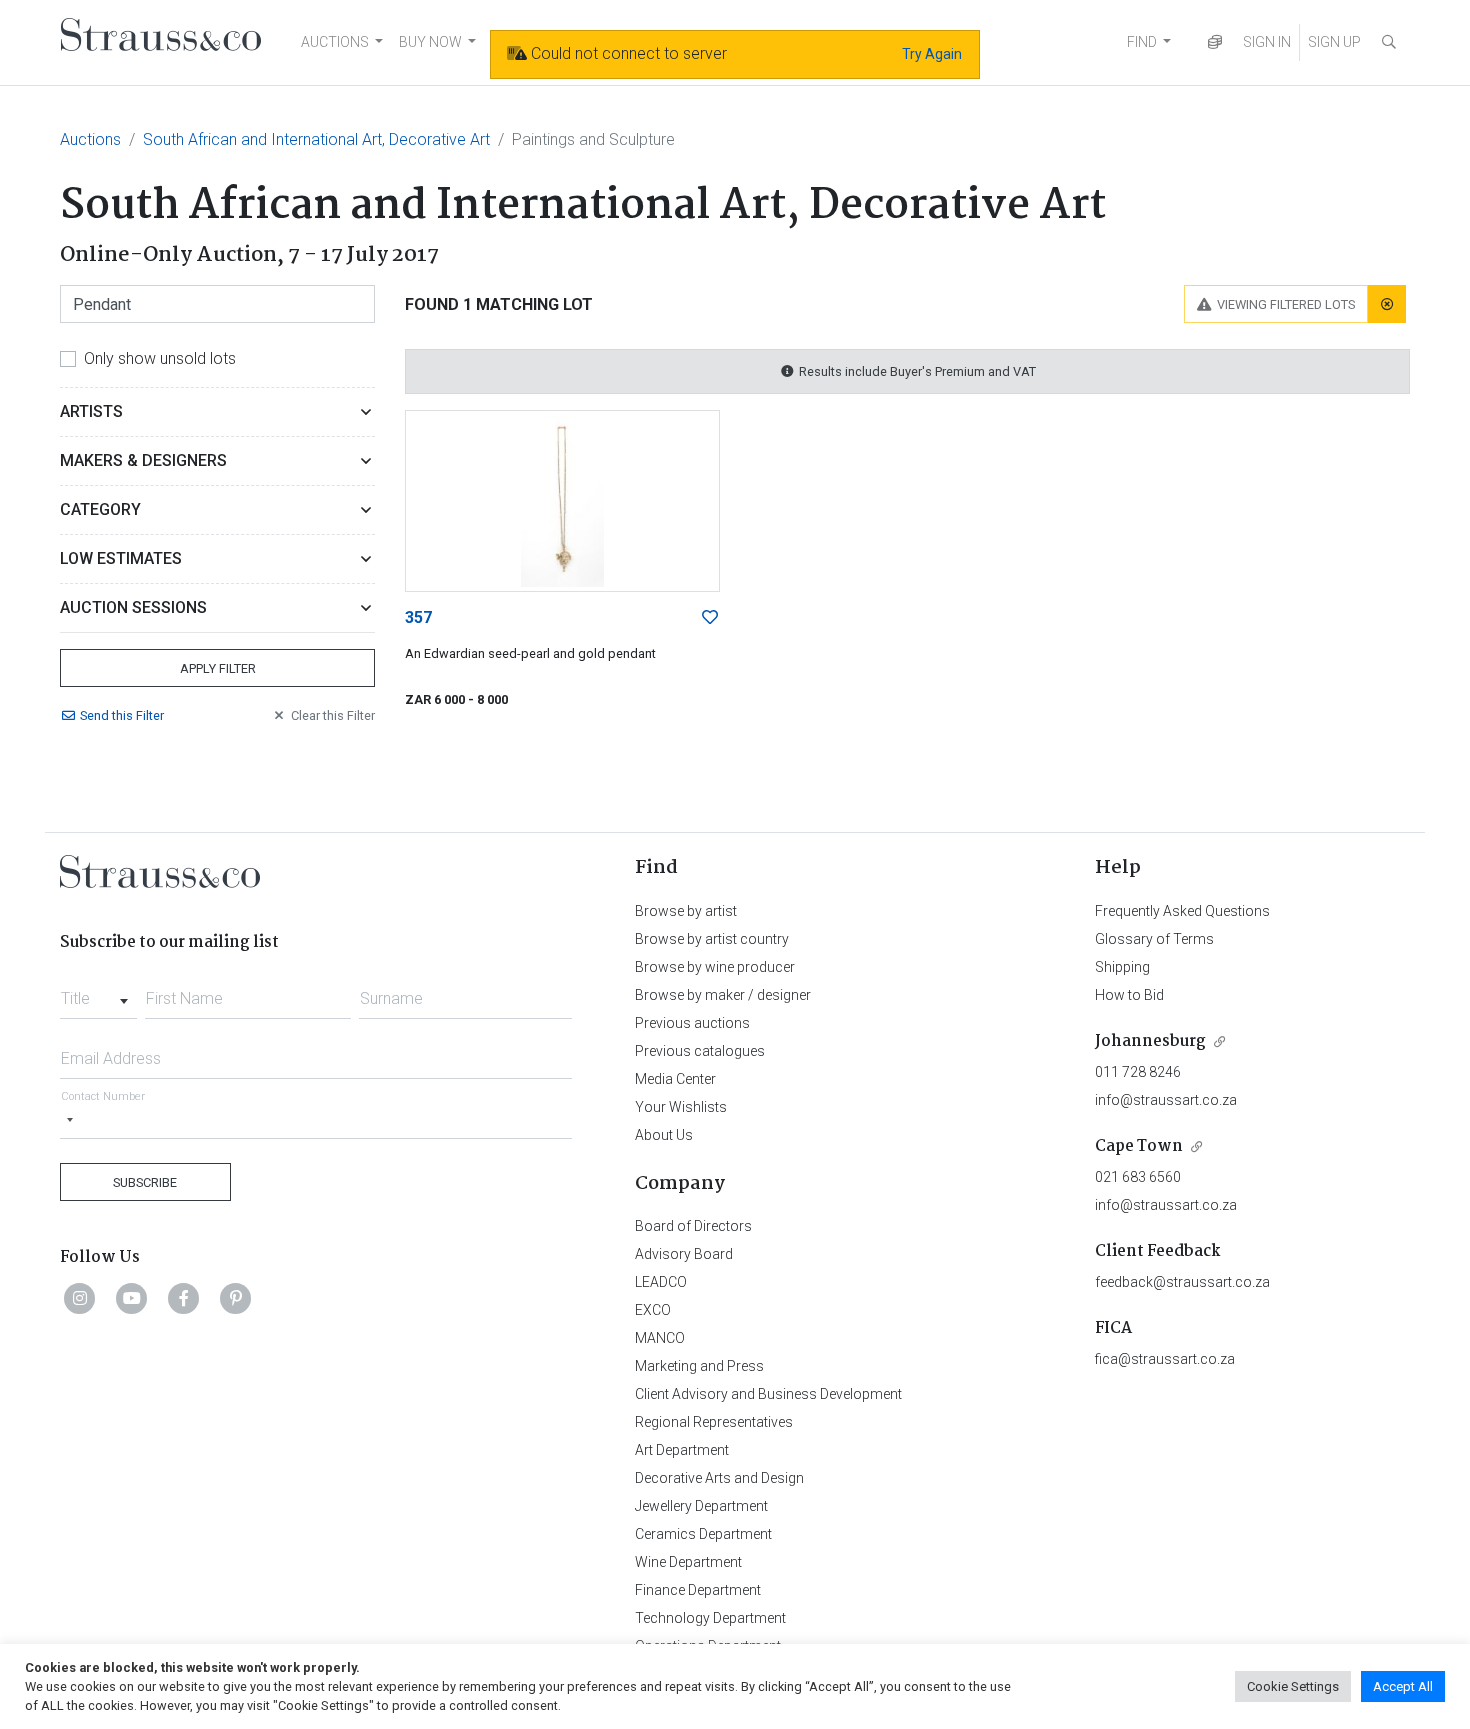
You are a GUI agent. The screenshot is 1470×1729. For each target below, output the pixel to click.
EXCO (653, 1310)
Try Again (932, 54)
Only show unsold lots (160, 358)
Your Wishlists (681, 1107)
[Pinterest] (236, 1298)
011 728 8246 (1138, 1072)
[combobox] (98, 993)
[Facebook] (184, 1298)
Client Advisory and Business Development (768, 1394)
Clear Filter (333, 715)
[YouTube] (132, 1298)
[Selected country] (70, 1119)
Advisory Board (684, 1254)
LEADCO (661, 1282)
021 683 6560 (1138, 1177)
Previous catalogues (700, 1051)
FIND (1142, 42)
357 (418, 617)
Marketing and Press (699, 1366)
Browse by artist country (712, 939)
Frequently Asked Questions (1182, 911)
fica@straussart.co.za (1165, 1359)
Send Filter (122, 715)
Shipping (1122, 967)
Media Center (675, 1079)
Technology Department (710, 1618)
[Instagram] (80, 1298)
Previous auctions (692, 1023)
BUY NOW (430, 42)
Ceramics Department (703, 1534)
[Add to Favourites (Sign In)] (710, 618)
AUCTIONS (335, 42)
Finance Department (698, 1590)
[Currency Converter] (1215, 42)
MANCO (660, 1338)
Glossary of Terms (1154, 939)
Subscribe (145, 1182)
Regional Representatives (714, 1422)
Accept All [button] (1403, 1686)
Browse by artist (686, 911)
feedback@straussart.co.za (1182, 1282)
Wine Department (688, 1562)
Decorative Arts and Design (719, 1478)
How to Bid (1129, 995)
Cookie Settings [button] (1293, 1686)
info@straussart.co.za (1166, 1100)
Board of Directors (693, 1226)
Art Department (682, 1450)
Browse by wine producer (715, 967)
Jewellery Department (701, 1506)
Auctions (90, 139)
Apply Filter (218, 668)
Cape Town (1139, 1146)
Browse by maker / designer (723, 995)
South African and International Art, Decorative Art (316, 139)
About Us (664, 1135)
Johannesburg (1150, 1041)
